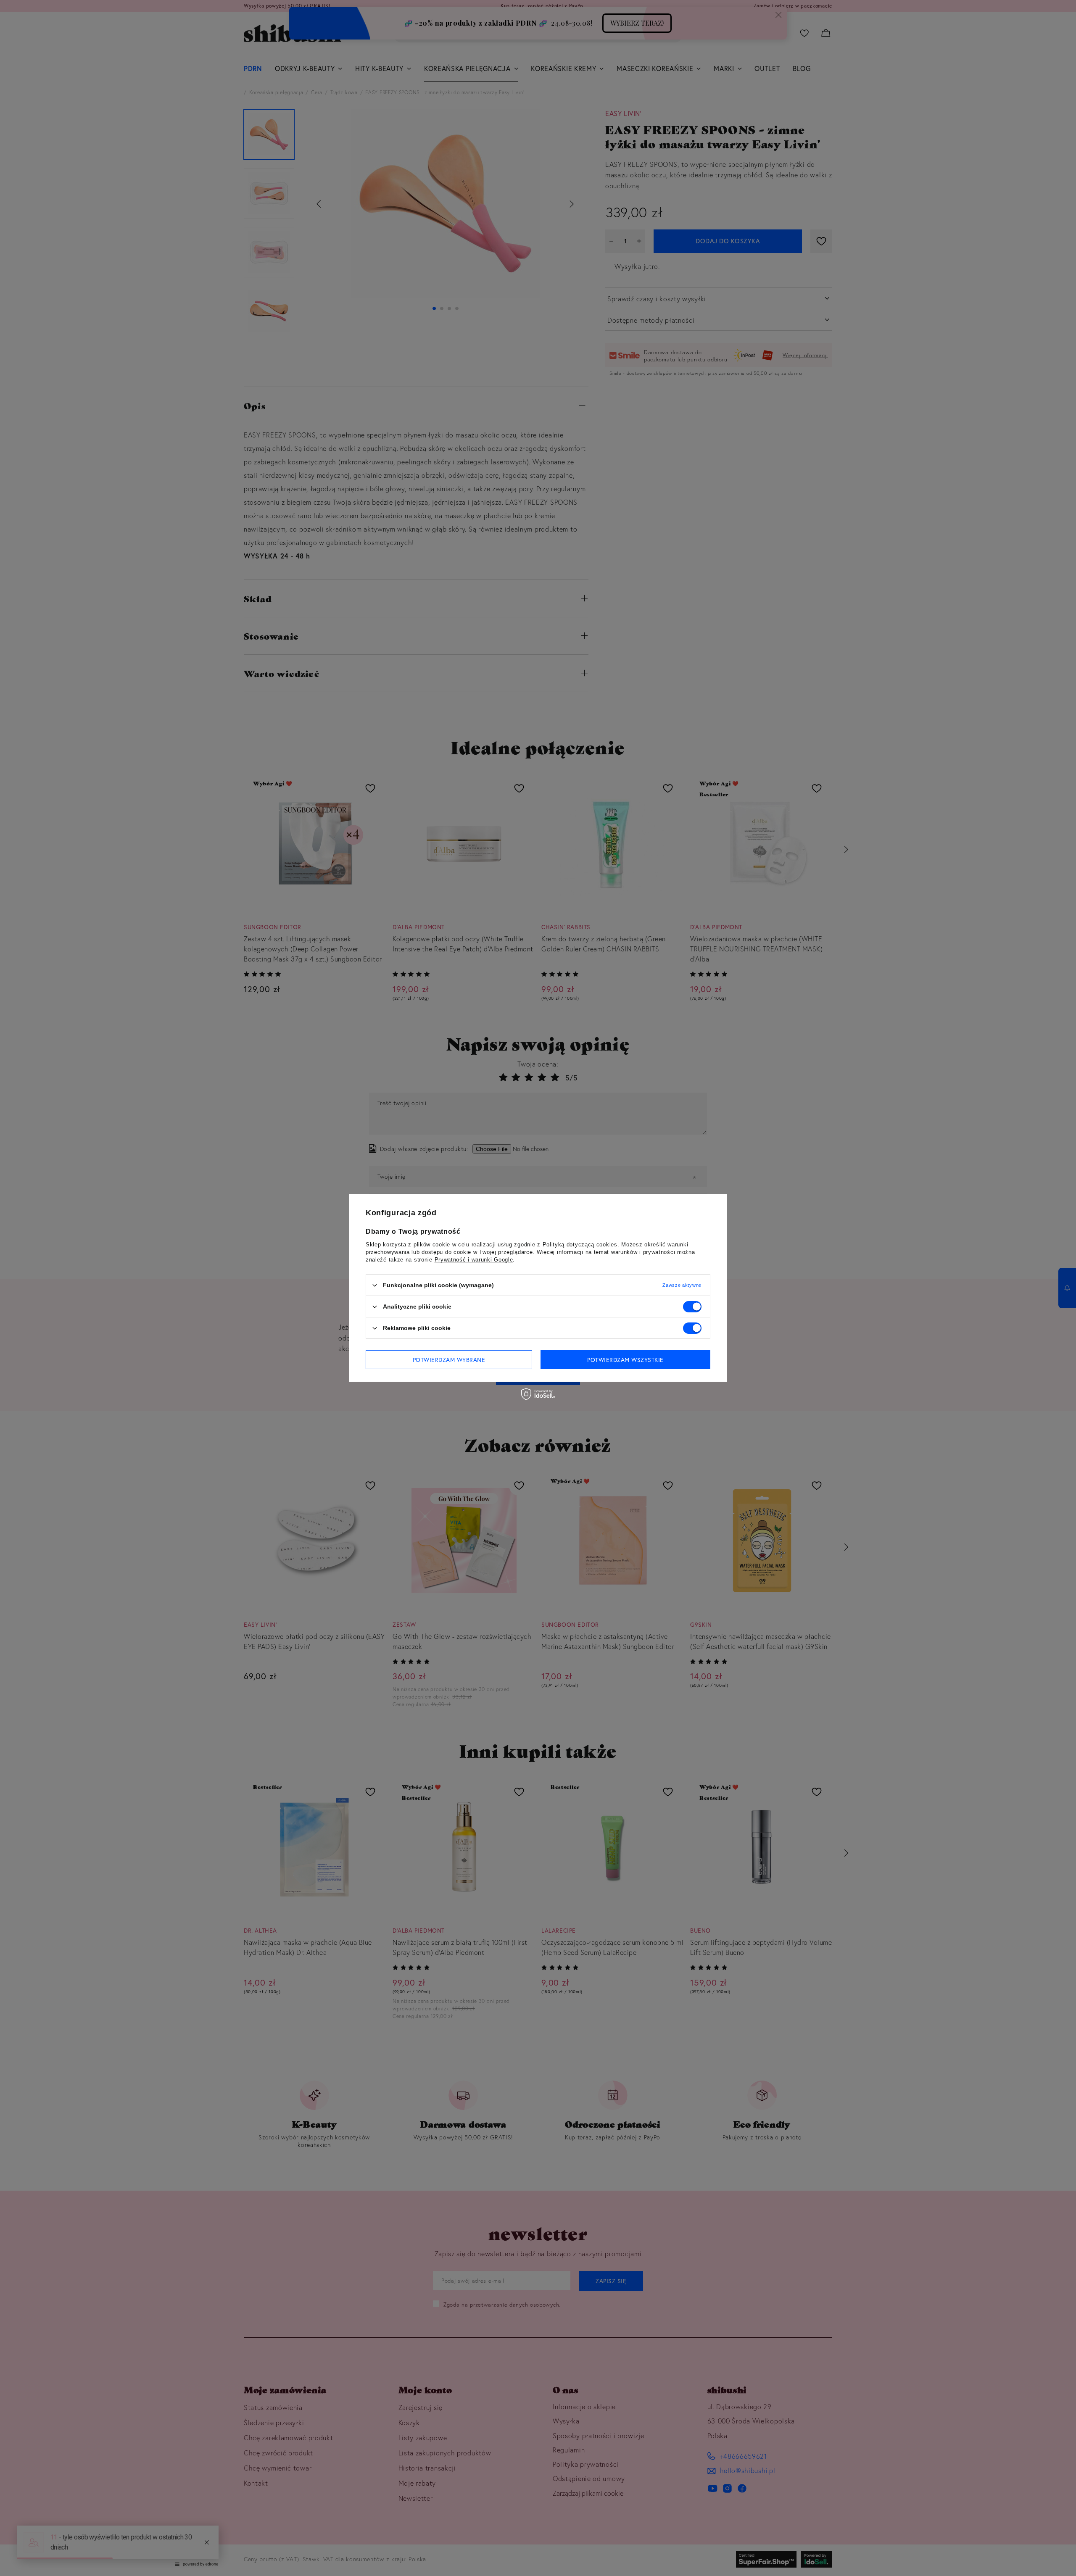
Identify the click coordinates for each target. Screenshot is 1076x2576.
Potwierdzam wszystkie (625, 1359)
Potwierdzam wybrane (449, 1359)
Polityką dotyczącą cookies (580, 1245)
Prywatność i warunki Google (474, 1260)
